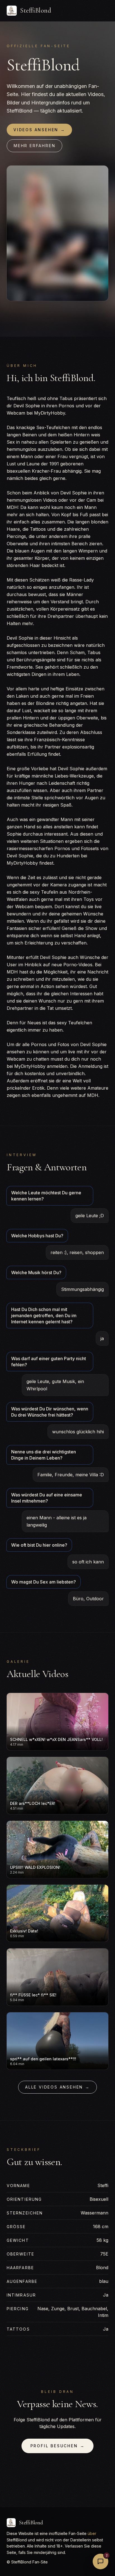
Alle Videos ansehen (57, 2087)
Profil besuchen (58, 2446)
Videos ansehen (39, 130)
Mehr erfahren (34, 146)
